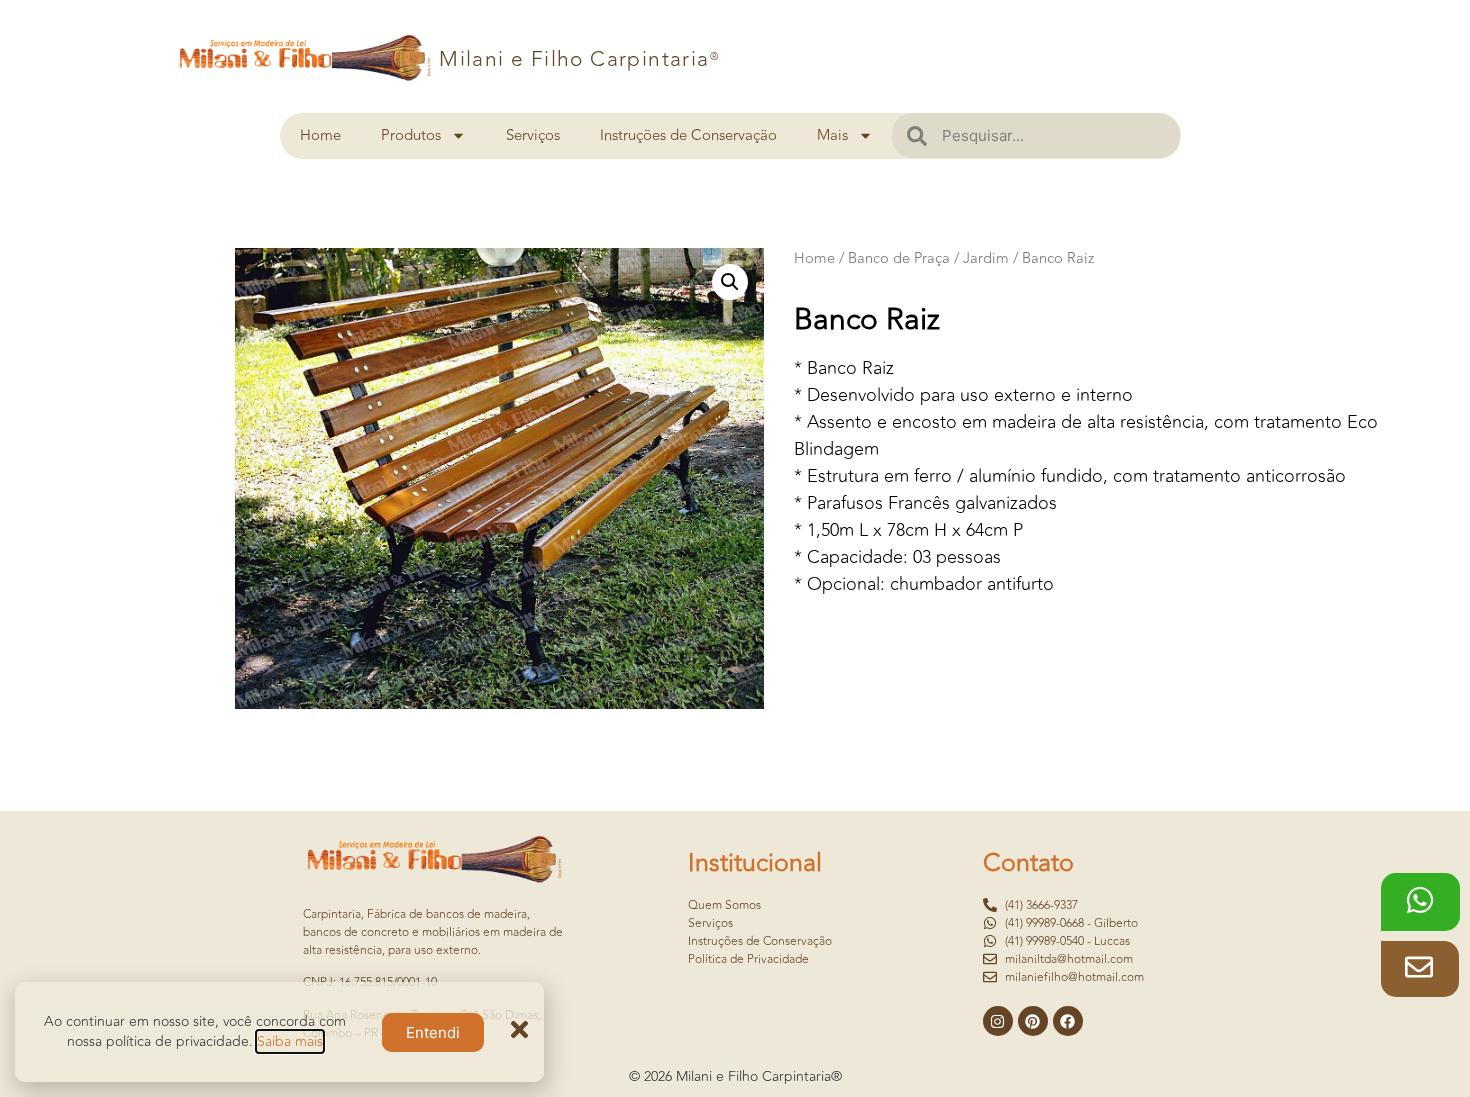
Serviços (533, 135)
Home (320, 135)
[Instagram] (998, 1021)
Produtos (411, 135)
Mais (832, 135)
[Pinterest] (1033, 1021)
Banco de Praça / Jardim (928, 258)
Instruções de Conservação (688, 135)
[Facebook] (1068, 1021)
